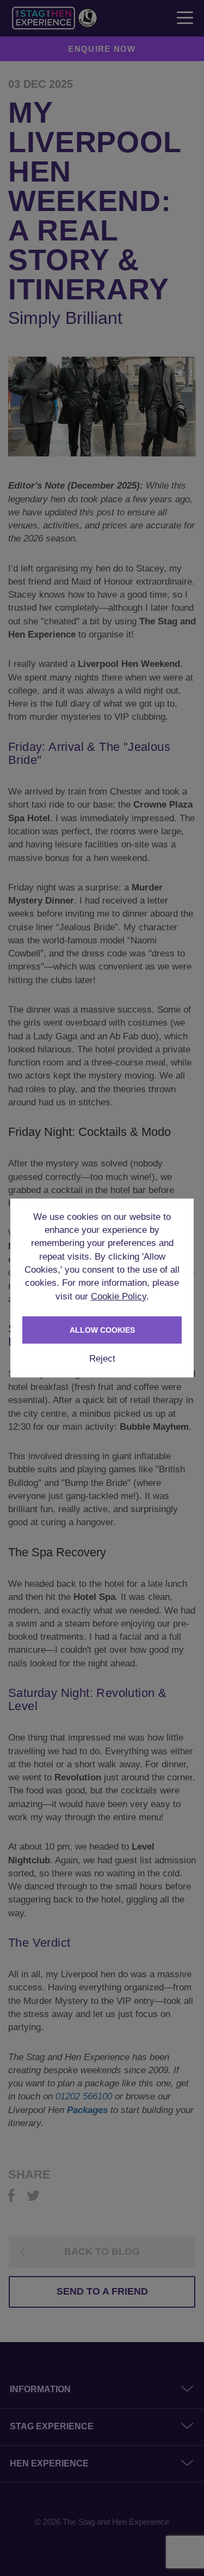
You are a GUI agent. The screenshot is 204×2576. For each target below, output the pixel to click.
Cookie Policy (119, 1296)
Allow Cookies (102, 1330)
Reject (102, 1359)
